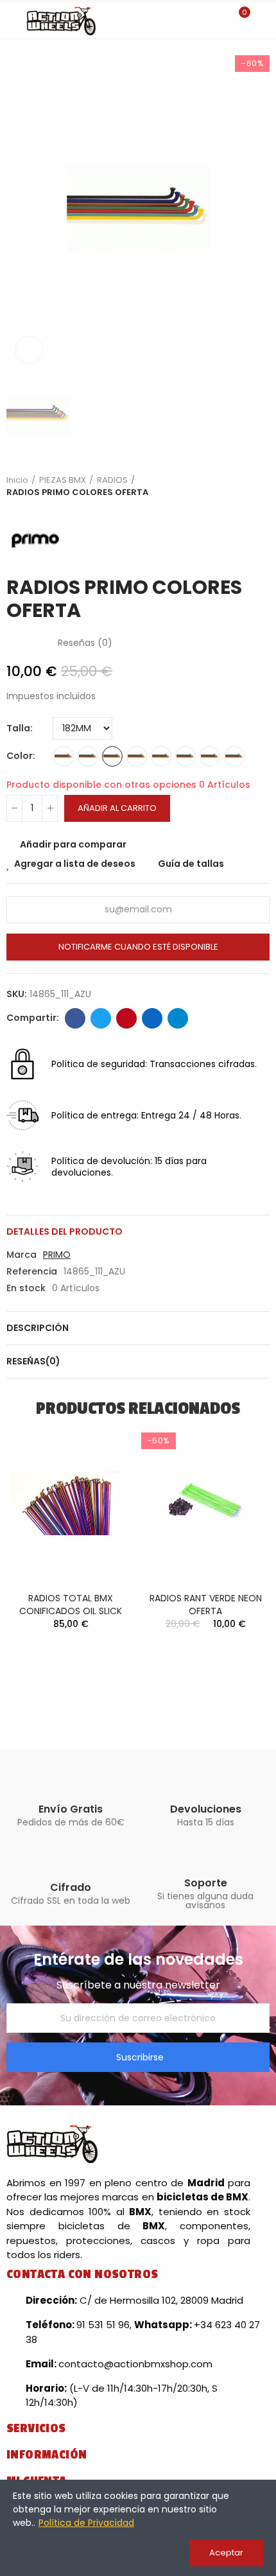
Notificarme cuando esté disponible (138, 947)
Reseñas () (85, 643)
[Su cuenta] (263, 19)
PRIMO (57, 1255)
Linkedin (152, 1018)
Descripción (38, 1328)
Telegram (178, 1018)
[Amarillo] (88, 756)
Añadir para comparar (73, 844)
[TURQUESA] (161, 756)
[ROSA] (234, 756)
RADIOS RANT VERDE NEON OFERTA (206, 1605)
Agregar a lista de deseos (75, 864)
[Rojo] (185, 756)
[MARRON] (210, 756)
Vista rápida (103, 1497)
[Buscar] (217, 19)
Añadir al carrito (117, 808)
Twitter (101, 1018)
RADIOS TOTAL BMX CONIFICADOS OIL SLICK (71, 1605)
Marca (22, 1255)
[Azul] (112, 756)
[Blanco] (137, 756)
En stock (26, 1288)
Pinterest (126, 1018)
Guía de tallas (191, 864)
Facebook (75, 1018)
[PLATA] (64, 756)
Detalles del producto (65, 1231)
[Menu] (13, 21)
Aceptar (226, 2553)
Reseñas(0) (33, 1361)
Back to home (244, 486)
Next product (260, 486)
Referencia (32, 1271)
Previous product (228, 486)
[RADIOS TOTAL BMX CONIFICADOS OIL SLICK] (71, 1502)
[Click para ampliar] (29, 350)
